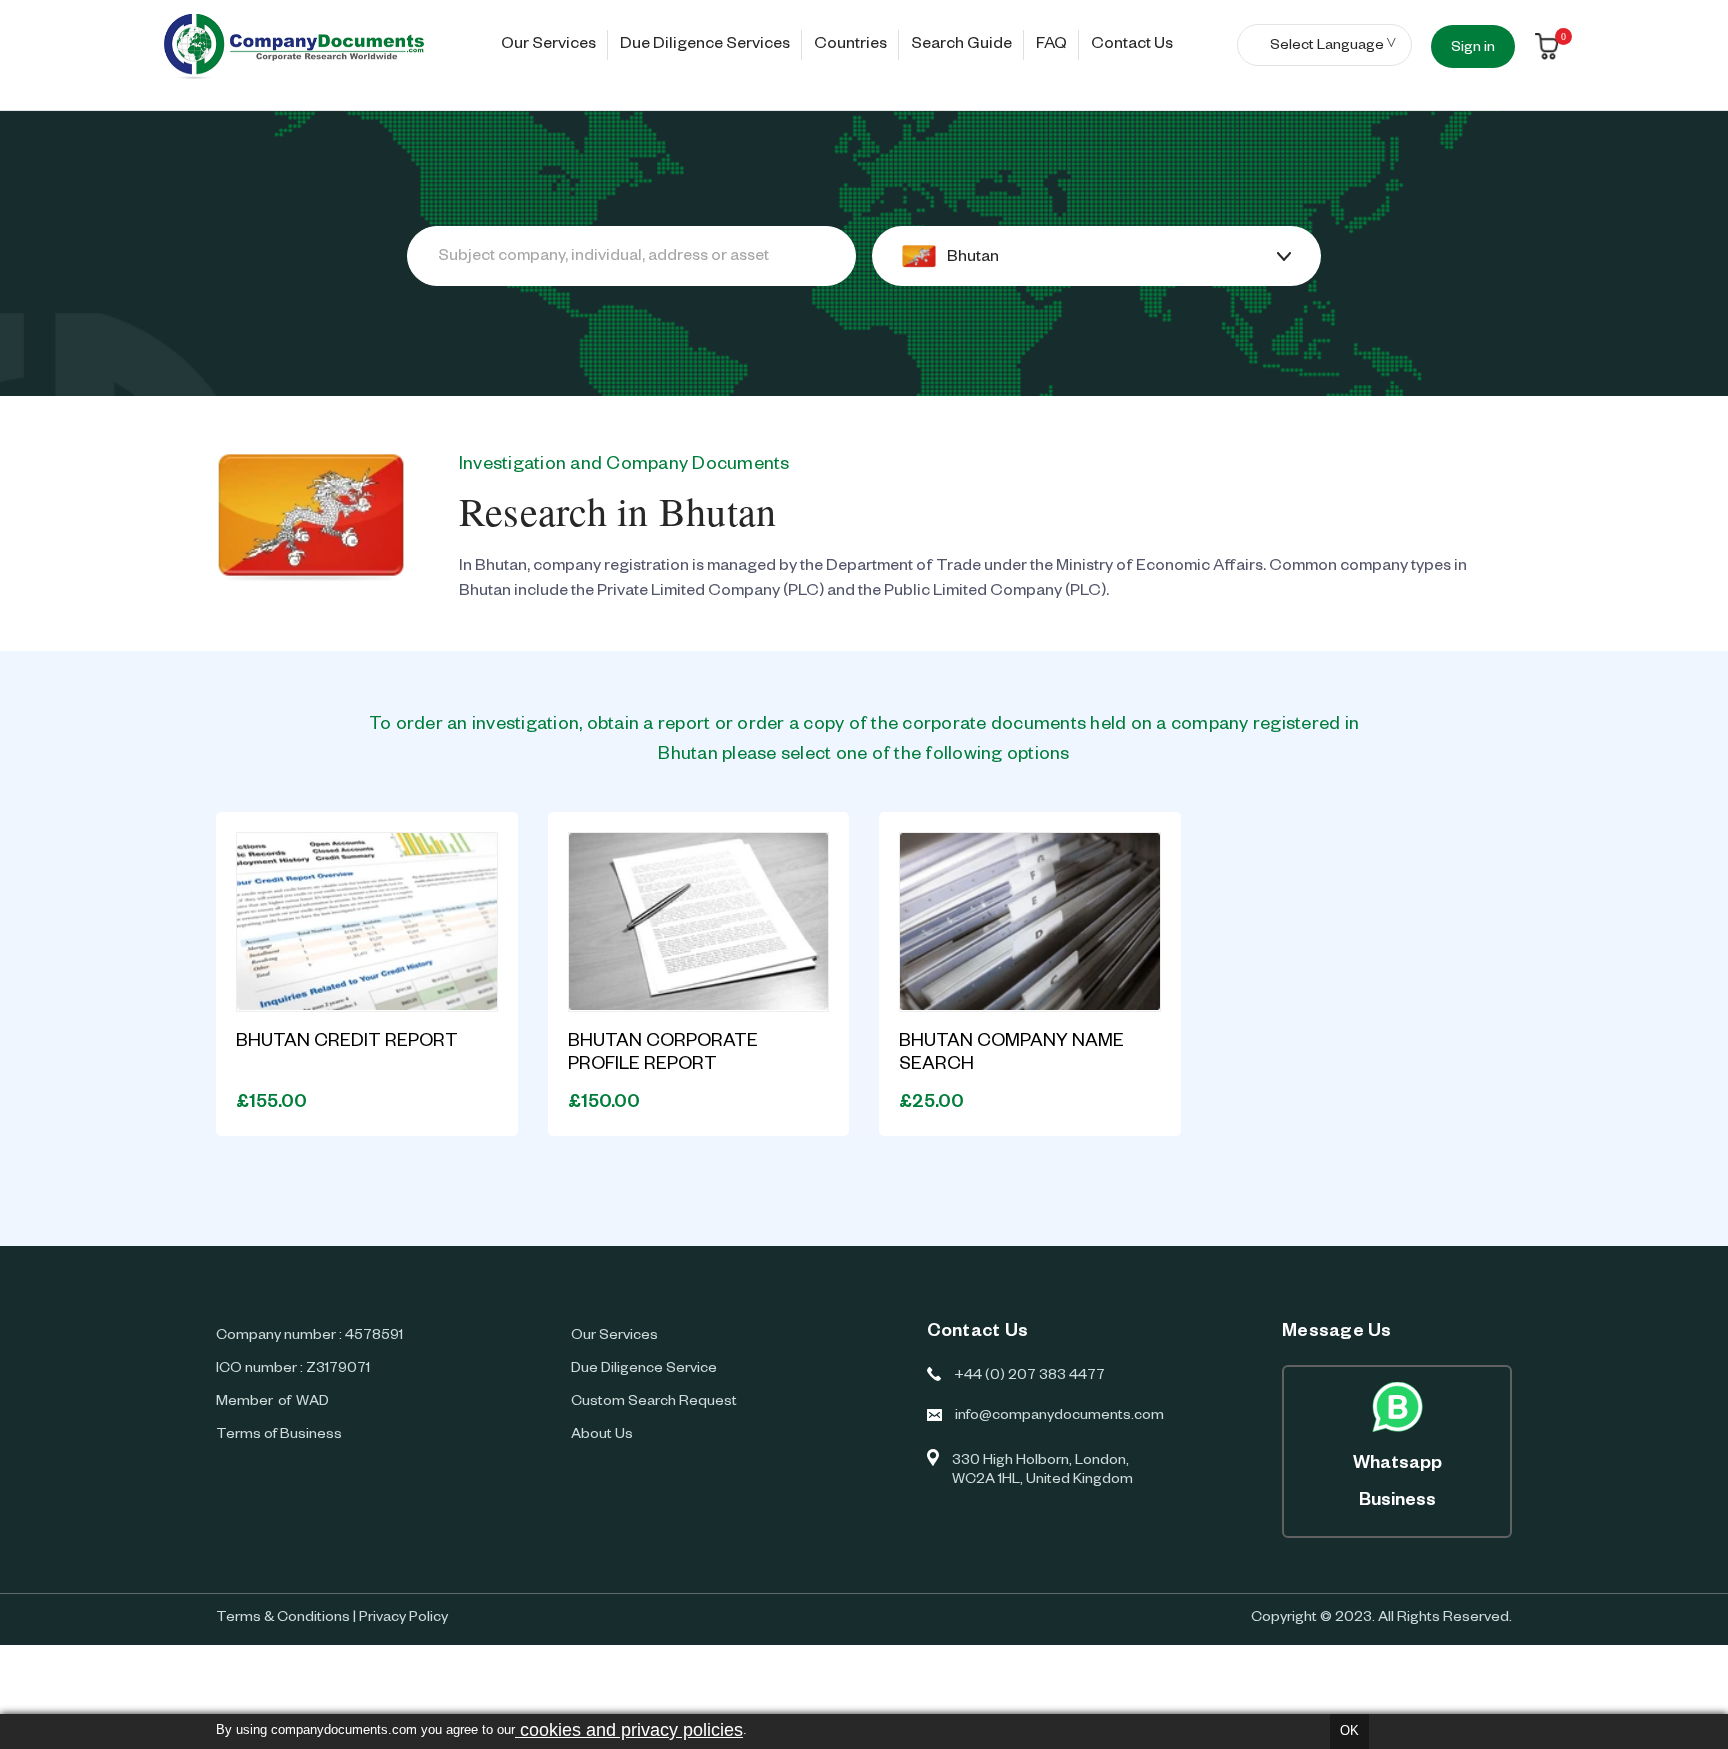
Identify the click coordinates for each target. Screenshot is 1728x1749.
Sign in (1473, 49)
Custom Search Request (654, 1403)
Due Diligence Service (644, 1370)
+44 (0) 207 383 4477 (1029, 1377)
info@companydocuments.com (1059, 1417)
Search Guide (961, 46)
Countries (850, 46)
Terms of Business (279, 1436)
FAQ (1051, 46)
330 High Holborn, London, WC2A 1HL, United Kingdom (1042, 1471)
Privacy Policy (403, 1619)
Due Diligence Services (705, 46)
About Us (602, 1436)
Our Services (548, 46)
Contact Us (1132, 46)
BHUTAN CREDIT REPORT (347, 1043)
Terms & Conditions (283, 1619)
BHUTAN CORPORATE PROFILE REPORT (663, 1054)
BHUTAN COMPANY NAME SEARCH (1011, 1054)
